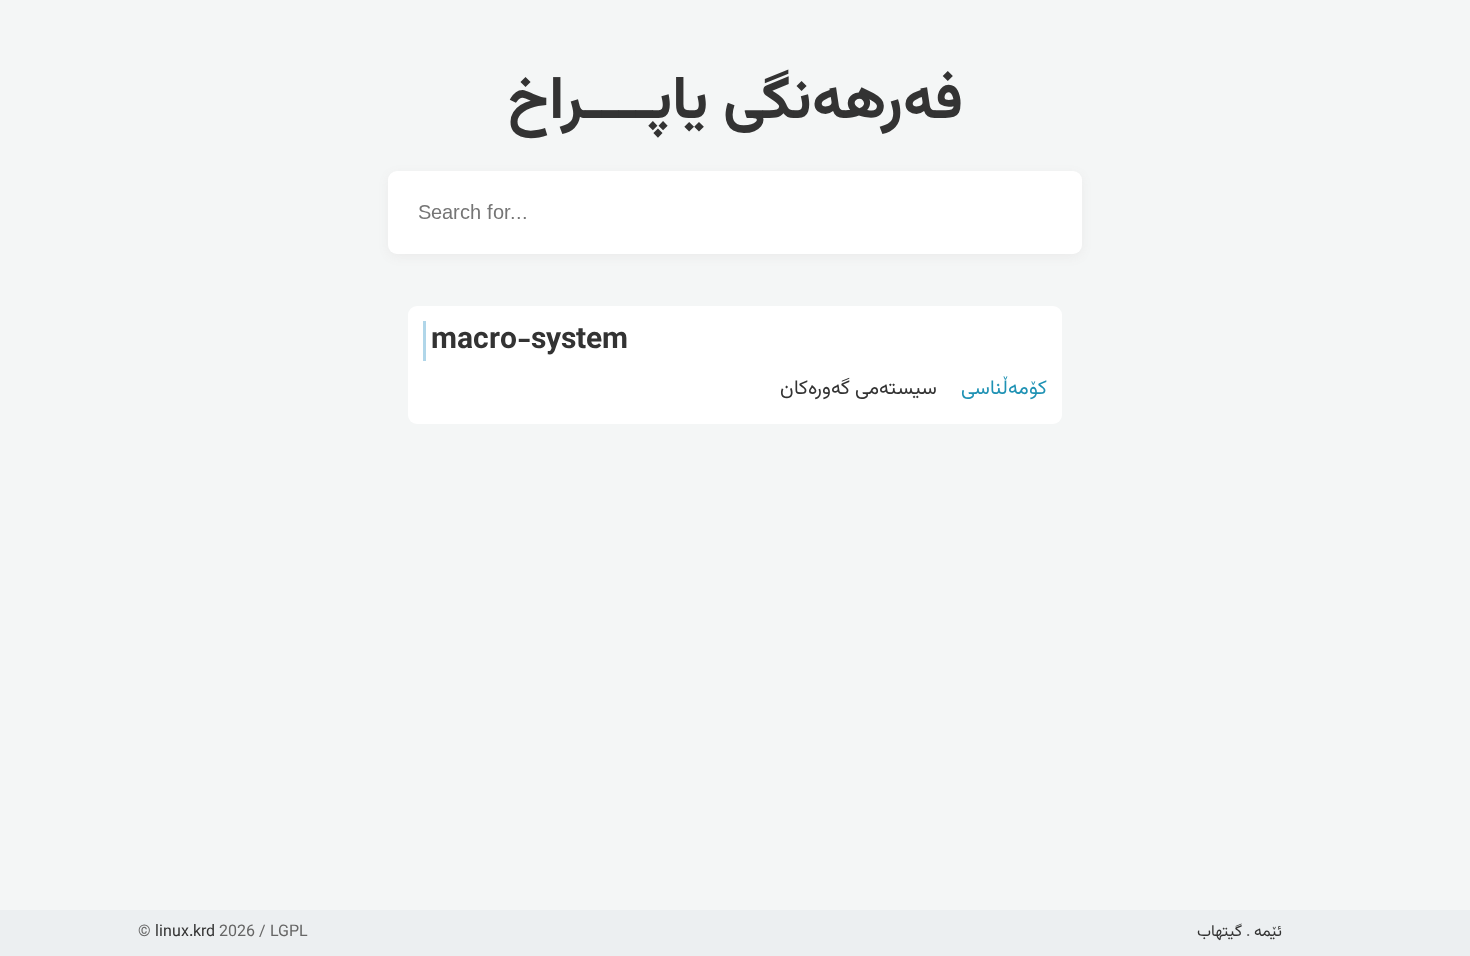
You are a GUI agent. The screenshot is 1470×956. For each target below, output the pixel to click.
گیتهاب (1219, 932)
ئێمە (1268, 932)
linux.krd (185, 932)
